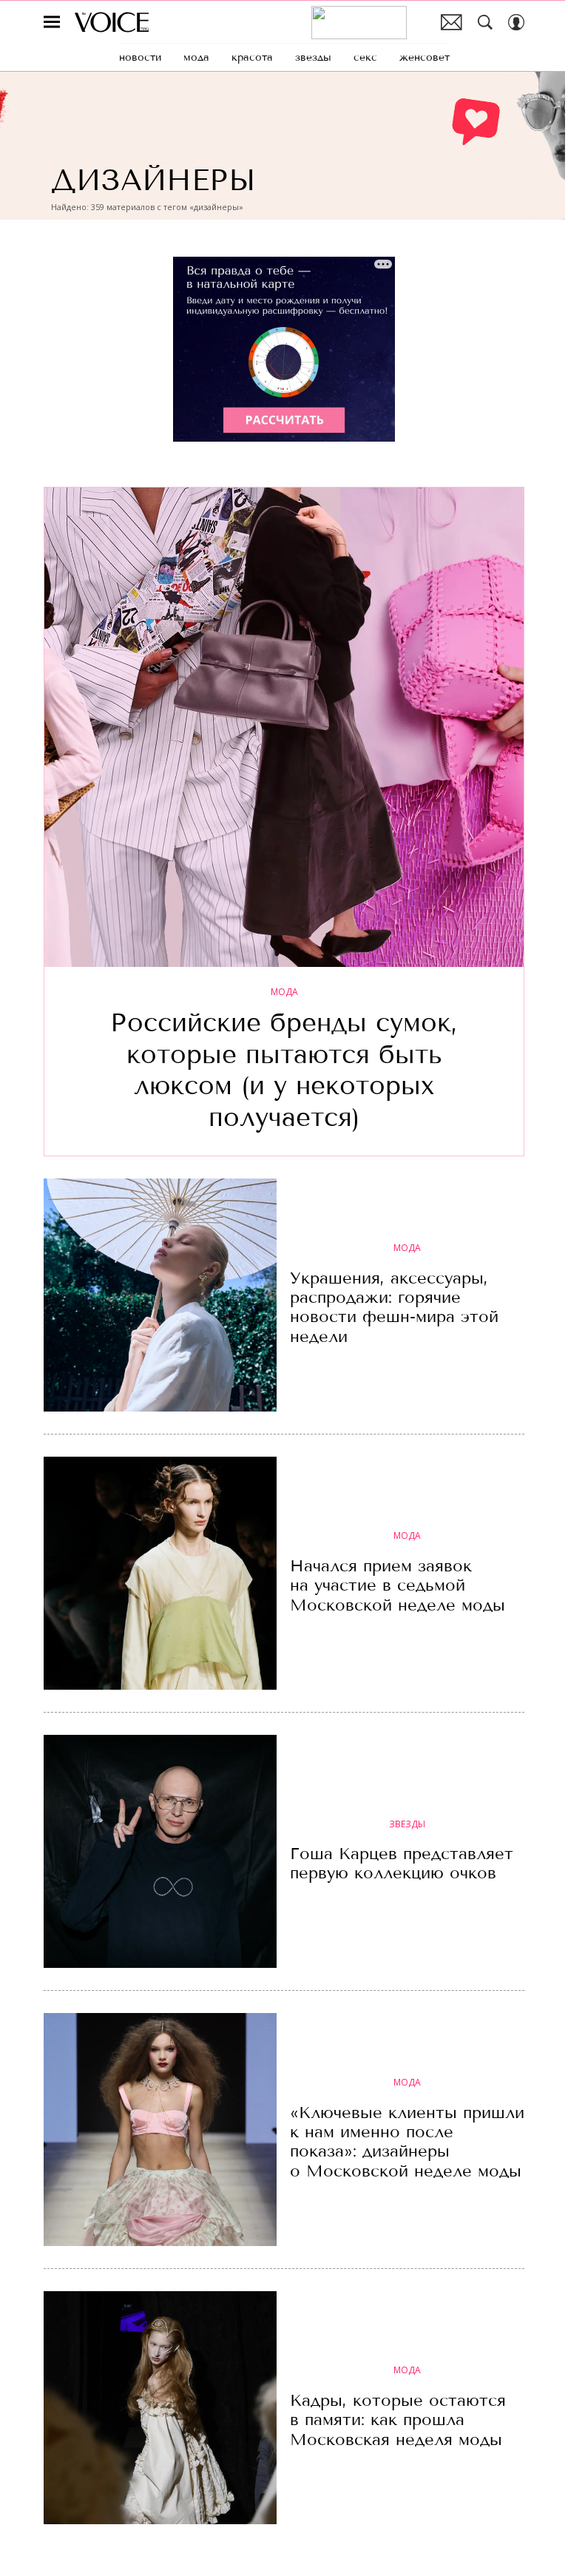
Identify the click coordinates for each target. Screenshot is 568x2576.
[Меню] (52, 22)
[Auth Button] (516, 22)
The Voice (112, 22)
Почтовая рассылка (452, 22)
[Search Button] (485, 22)
